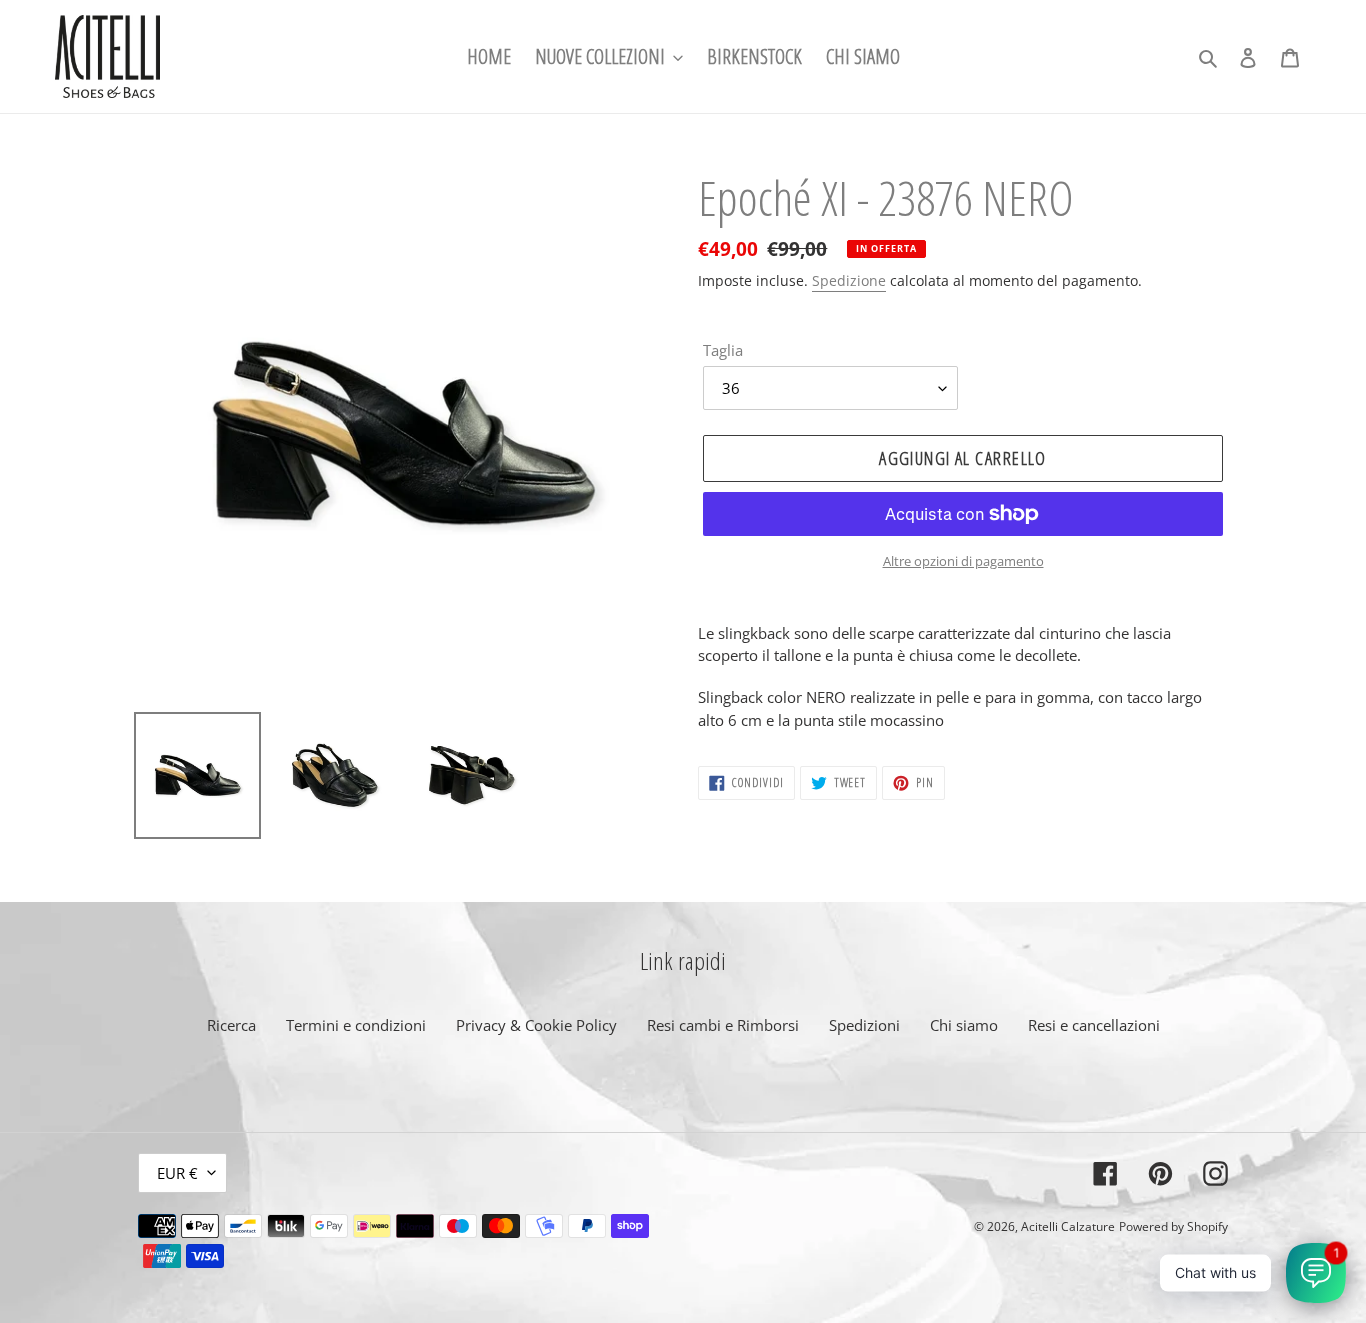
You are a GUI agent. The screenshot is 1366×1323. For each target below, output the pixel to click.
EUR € (177, 1173)
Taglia (723, 350)
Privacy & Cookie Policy (536, 1025)
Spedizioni (864, 1025)
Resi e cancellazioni (1094, 1025)
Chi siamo (964, 1025)
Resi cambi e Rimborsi (723, 1025)
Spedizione (849, 280)
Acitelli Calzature (1068, 1226)
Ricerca (231, 1025)
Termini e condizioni (356, 1025)
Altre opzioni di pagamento (963, 561)
